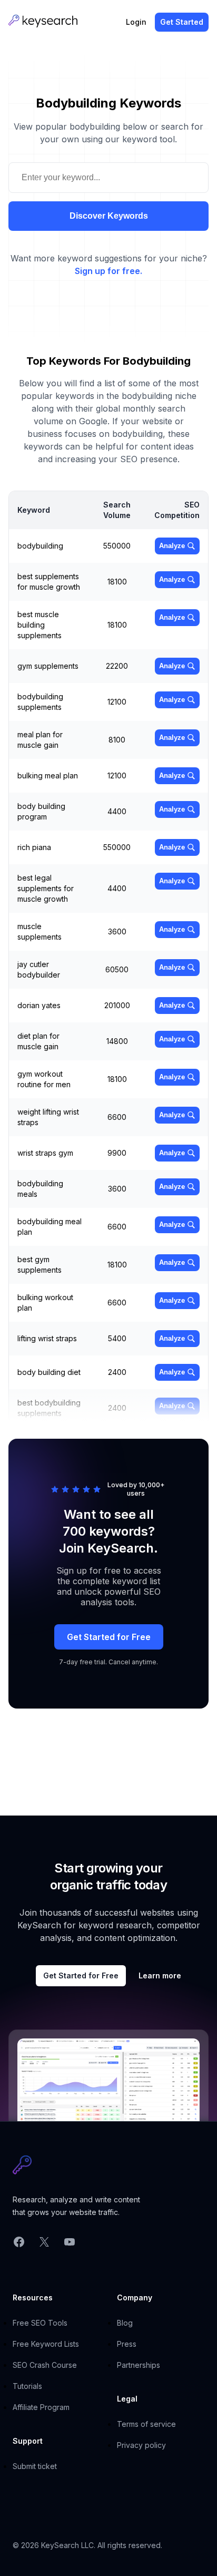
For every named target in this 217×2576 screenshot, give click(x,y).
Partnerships (139, 2365)
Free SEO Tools (40, 2323)
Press (127, 2344)
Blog (125, 2323)
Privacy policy (141, 2445)
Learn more (160, 1975)
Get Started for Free (109, 1637)
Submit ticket (35, 2466)
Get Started (182, 22)
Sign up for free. (108, 271)
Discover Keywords (109, 216)
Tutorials (27, 2386)
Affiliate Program (41, 2407)
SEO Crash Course (45, 2365)
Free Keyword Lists (46, 2344)
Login (136, 22)
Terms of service (146, 2424)
